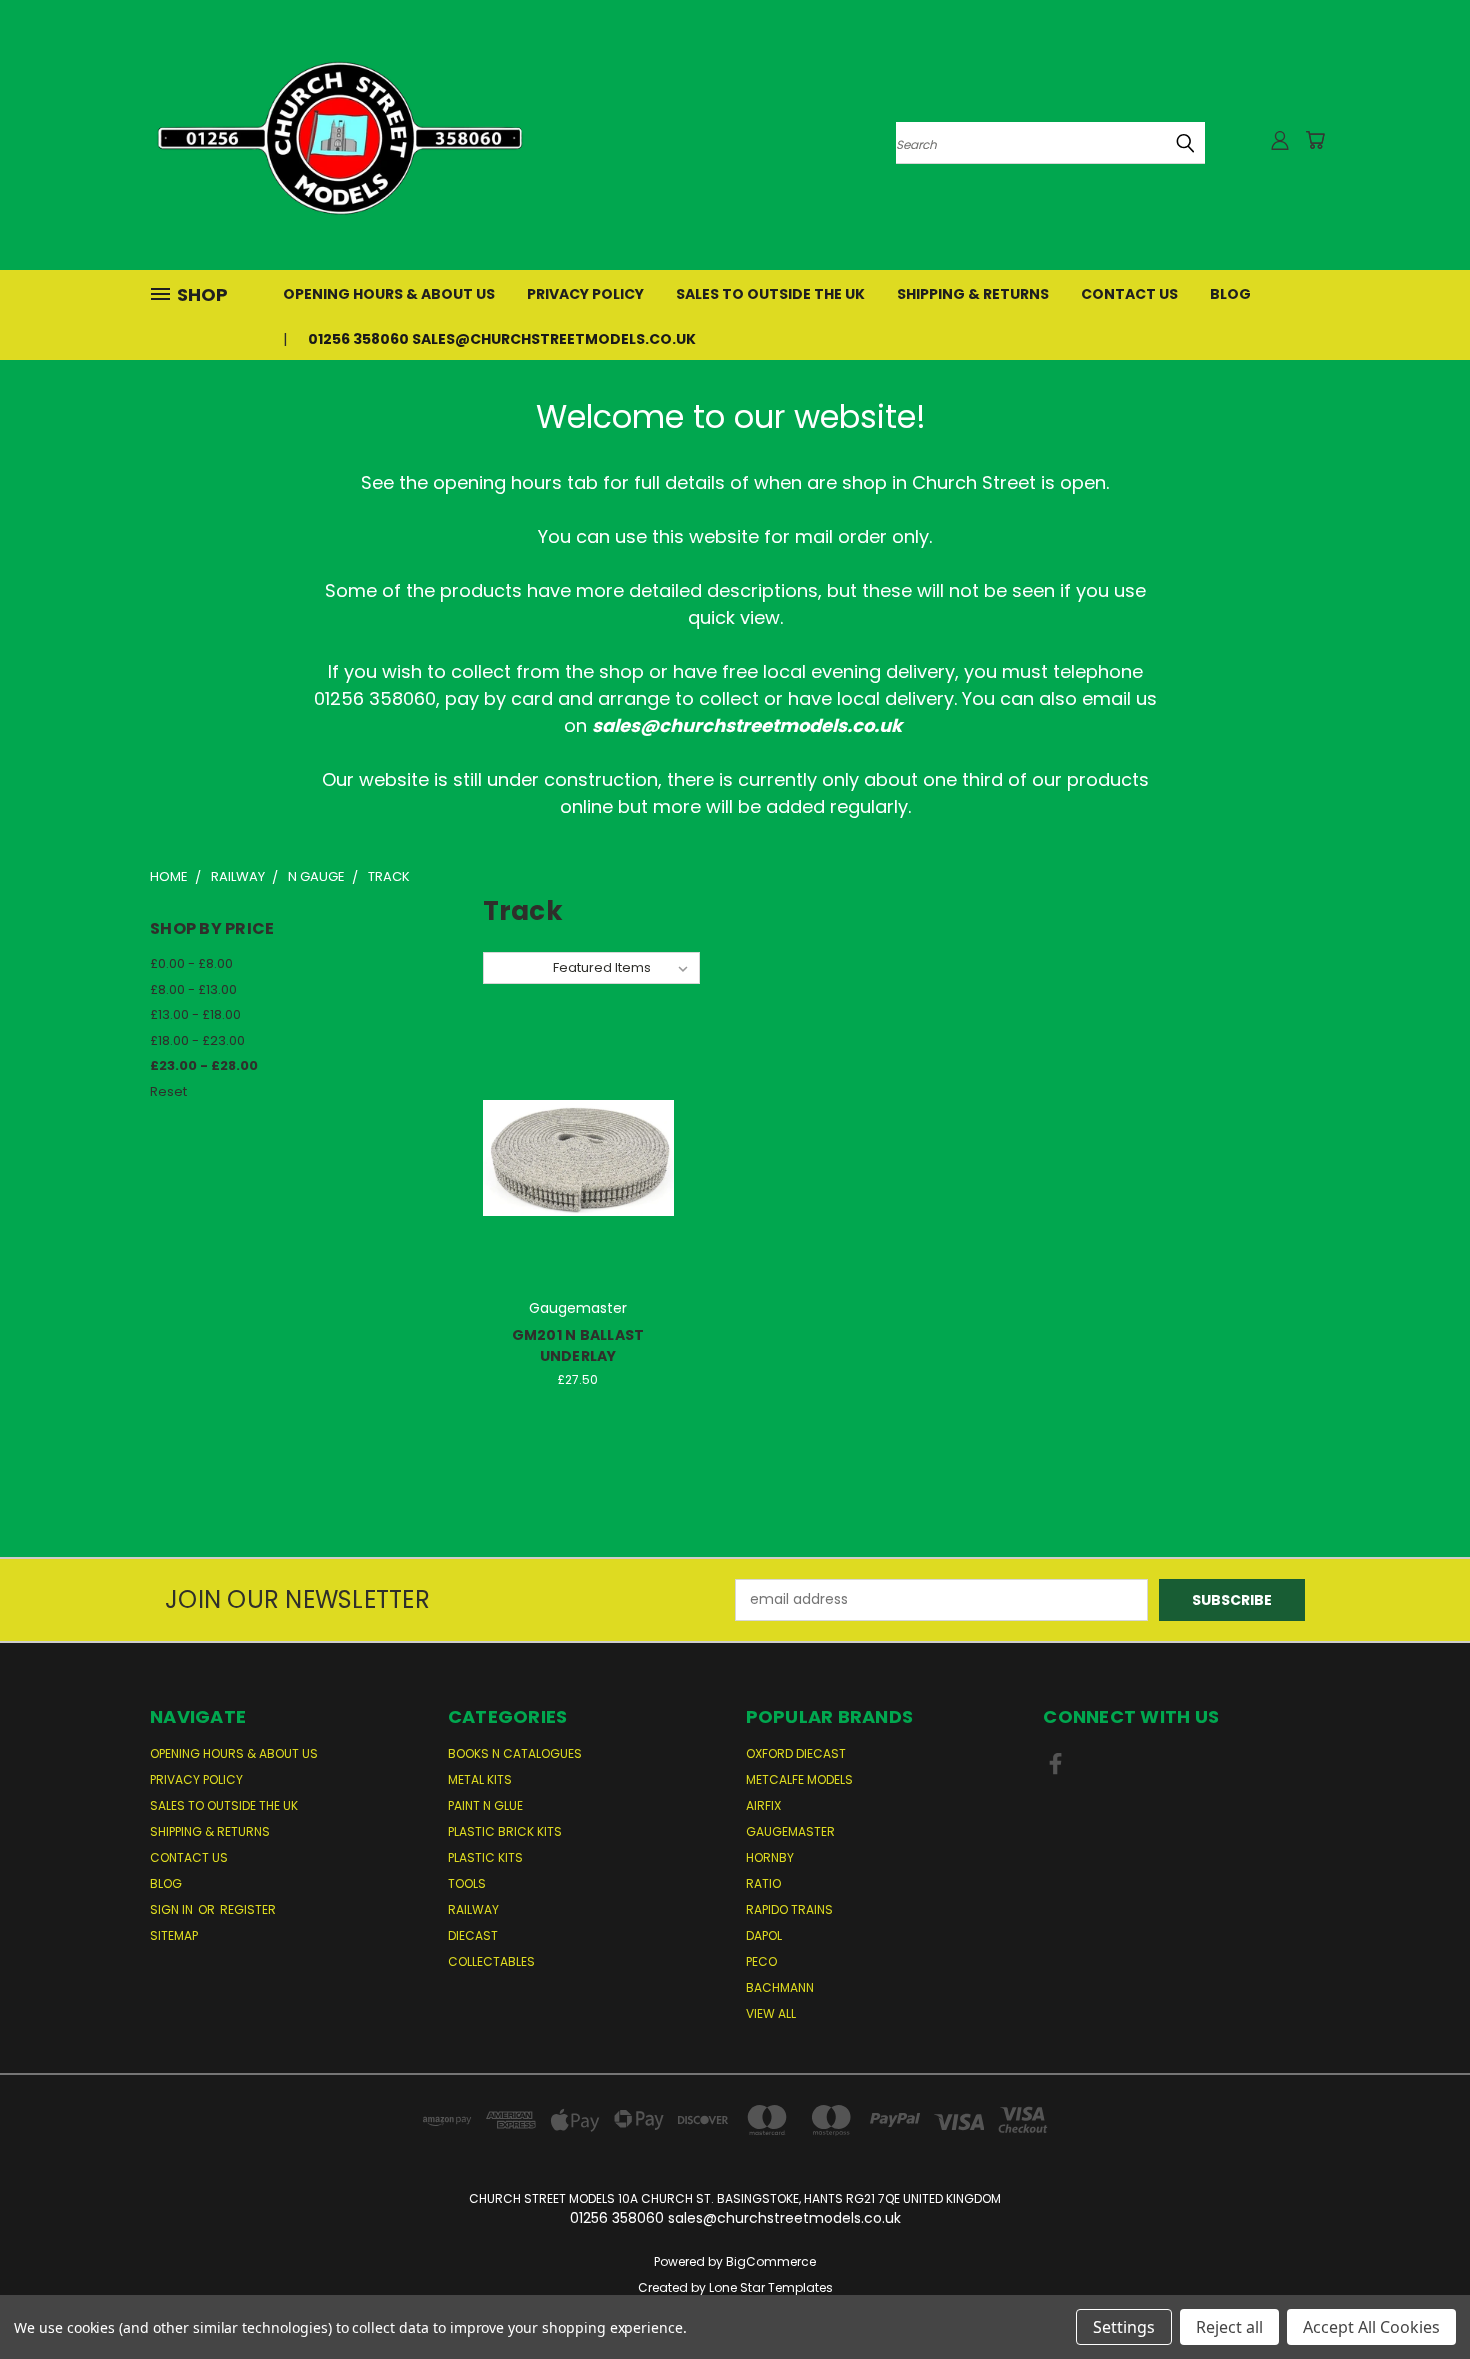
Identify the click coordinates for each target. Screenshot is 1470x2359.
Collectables (491, 1961)
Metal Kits (480, 1779)
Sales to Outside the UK (770, 294)
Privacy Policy (585, 294)
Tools (467, 1883)
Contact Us (1129, 294)
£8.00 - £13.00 (193, 989)
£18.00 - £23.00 (197, 1040)
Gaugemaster (790, 1831)
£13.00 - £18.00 (195, 1014)
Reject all (1229, 2327)
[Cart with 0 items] (1315, 140)
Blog (1230, 294)
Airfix (763, 1805)
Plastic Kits (485, 1857)
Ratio (763, 1883)
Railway (473, 1909)
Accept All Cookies (1371, 2327)
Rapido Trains (789, 1909)
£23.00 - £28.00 (204, 1065)
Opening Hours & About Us (389, 294)
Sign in (173, 1909)
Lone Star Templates (771, 2287)
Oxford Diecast (796, 1753)
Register (248, 1909)
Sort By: (517, 967)
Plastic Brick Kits (505, 1831)
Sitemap (174, 1935)
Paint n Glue (485, 1805)
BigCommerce (771, 2261)
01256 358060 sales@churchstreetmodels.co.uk (502, 339)
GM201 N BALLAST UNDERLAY (578, 1345)
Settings (1124, 2327)
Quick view (578, 1135)
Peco (761, 1961)
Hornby (770, 1857)
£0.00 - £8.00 (191, 963)
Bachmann (780, 1987)
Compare (571, 1174)
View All (771, 2013)
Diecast (473, 1935)
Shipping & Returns (973, 294)
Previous (1417, 2296)
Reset (168, 1091)
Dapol (764, 1935)
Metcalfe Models (799, 1779)
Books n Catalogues (515, 1753)
